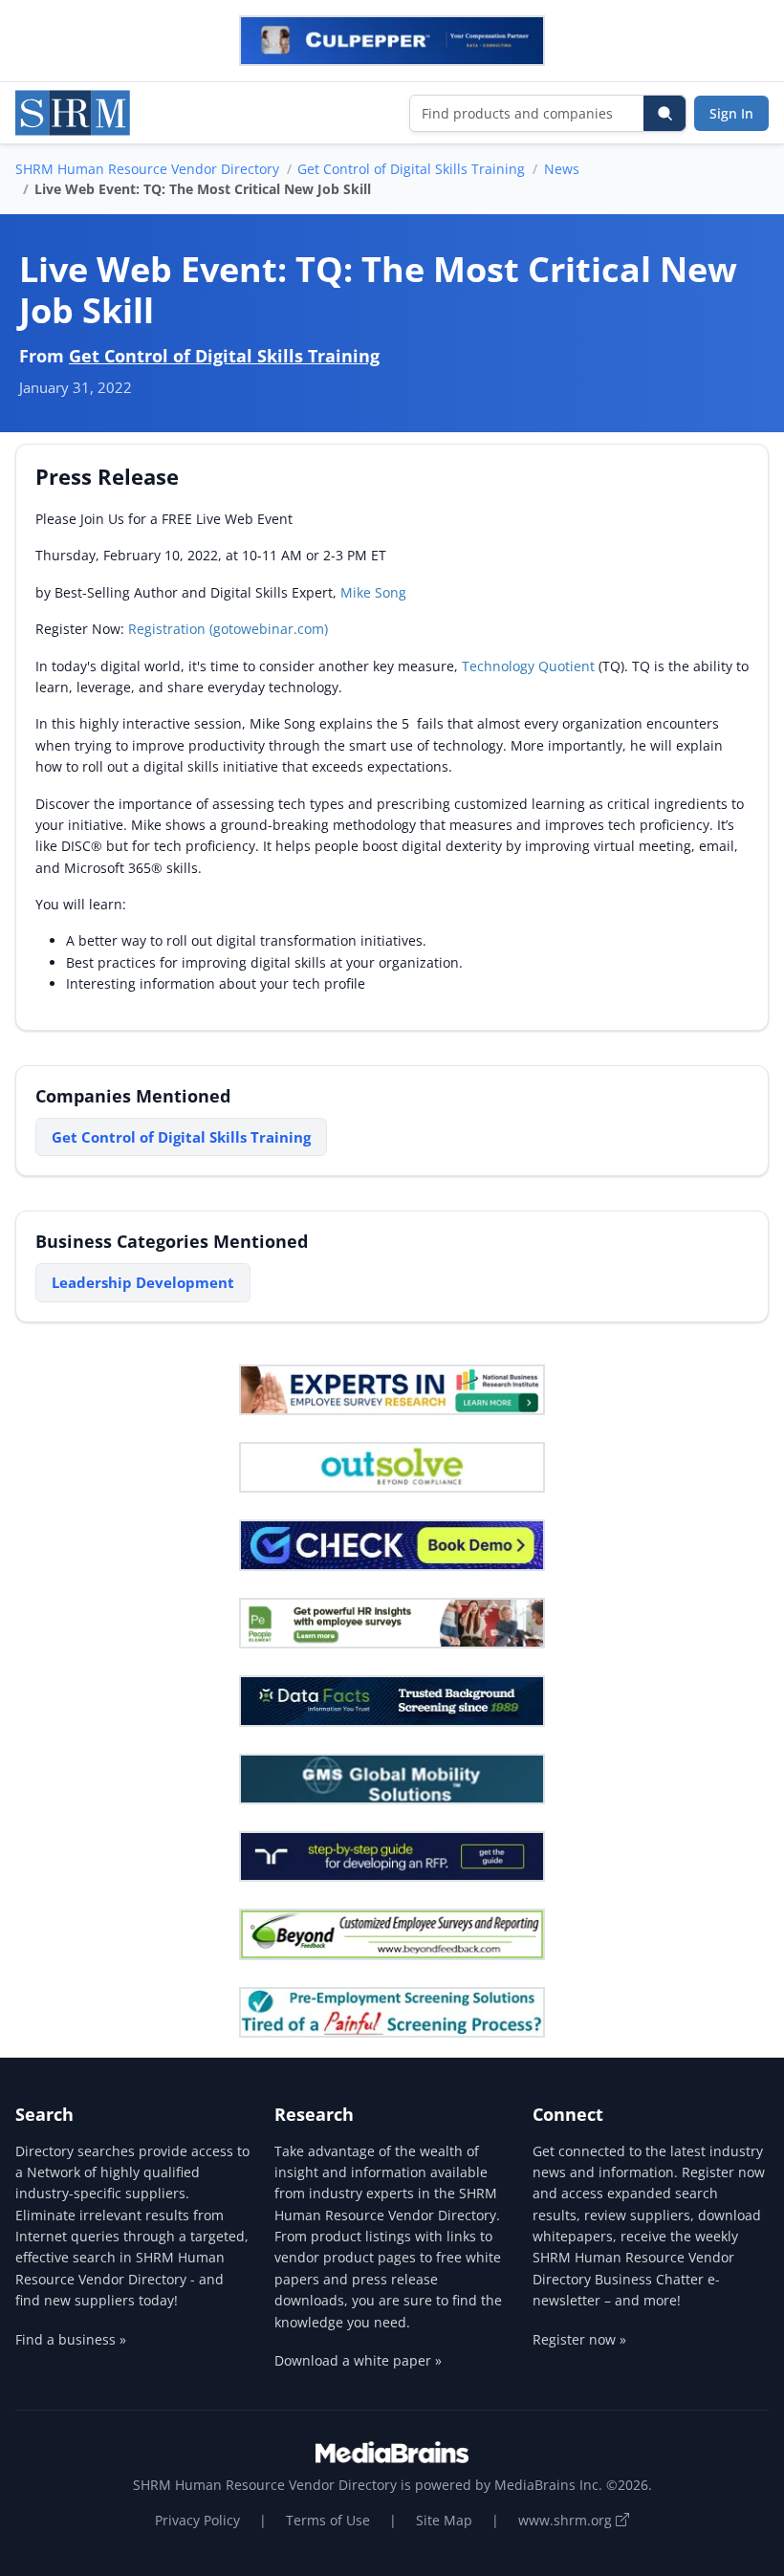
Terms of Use (328, 2520)
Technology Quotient (528, 666)
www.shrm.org (567, 2520)
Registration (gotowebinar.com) (228, 629)
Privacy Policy (197, 2520)
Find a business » (71, 2339)
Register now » (579, 2339)
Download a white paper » (358, 2360)
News (562, 169)
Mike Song (373, 592)
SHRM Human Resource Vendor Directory (147, 169)
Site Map (444, 2520)
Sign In (731, 113)
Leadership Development (143, 1282)
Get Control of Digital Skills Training (411, 169)
